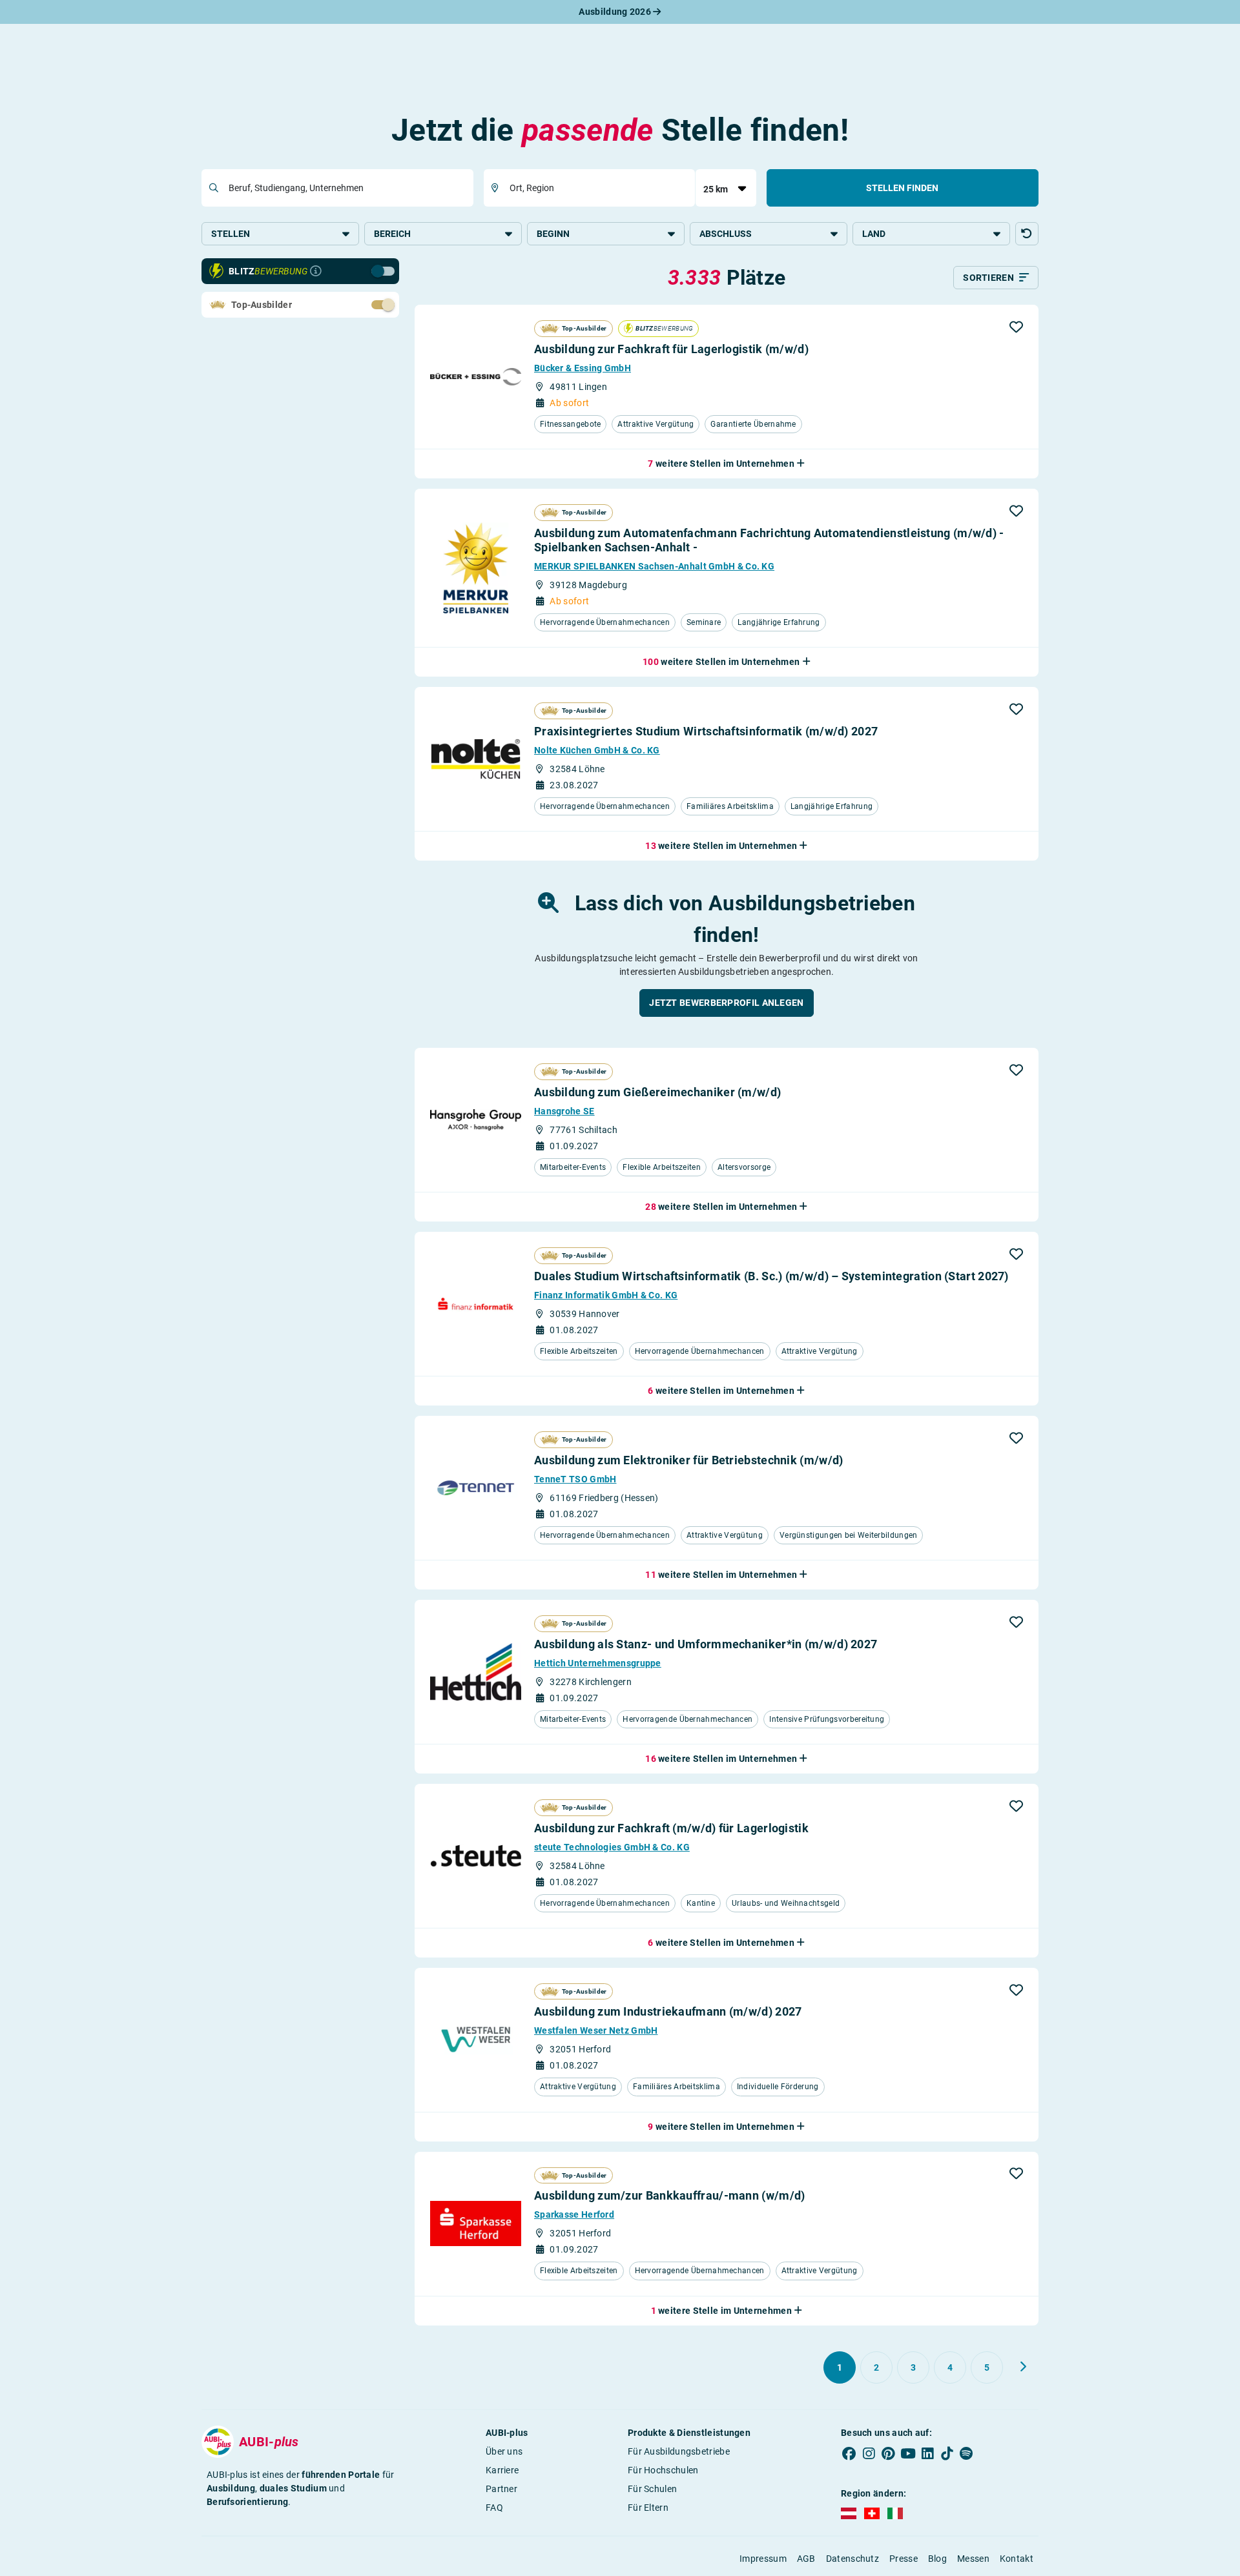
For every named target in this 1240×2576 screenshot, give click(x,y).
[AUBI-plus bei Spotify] (967, 2454)
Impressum (763, 2559)
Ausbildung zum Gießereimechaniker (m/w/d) (657, 1092)
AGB (806, 2559)
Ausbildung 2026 (616, 12)
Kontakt (1017, 2559)
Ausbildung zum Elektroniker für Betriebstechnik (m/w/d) (689, 1460)
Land (874, 234)
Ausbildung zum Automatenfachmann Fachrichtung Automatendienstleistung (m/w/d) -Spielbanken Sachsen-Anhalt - (769, 540)
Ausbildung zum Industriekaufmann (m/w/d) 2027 (668, 2011)
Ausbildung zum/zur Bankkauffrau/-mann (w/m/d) (670, 2195)
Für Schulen (652, 2489)
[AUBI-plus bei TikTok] (947, 2454)
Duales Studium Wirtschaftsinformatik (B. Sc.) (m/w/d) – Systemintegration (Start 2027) (771, 1276)
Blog (937, 2559)
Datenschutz (852, 2559)
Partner (501, 2489)
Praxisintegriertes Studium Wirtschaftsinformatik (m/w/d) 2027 (706, 731)
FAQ (494, 2508)
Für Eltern (648, 2508)
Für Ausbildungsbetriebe (679, 2451)
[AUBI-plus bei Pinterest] (889, 2454)
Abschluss (726, 234)
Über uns (504, 2451)
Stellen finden (902, 188)
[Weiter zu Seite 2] (1023, 2367)
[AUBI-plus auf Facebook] (849, 2454)
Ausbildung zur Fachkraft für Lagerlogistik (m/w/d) (671, 349)
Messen (973, 2559)
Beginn (553, 234)
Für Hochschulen (663, 2470)
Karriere (502, 2470)
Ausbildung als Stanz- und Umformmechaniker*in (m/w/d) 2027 (706, 1644)
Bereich (392, 234)
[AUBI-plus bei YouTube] (908, 2454)
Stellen (231, 234)
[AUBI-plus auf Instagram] (869, 2454)
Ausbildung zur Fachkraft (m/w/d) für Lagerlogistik (671, 1828)
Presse (904, 2559)
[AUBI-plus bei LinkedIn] (927, 2454)
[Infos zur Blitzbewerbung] (316, 271)
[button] (1027, 234)
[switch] (355, 271)
